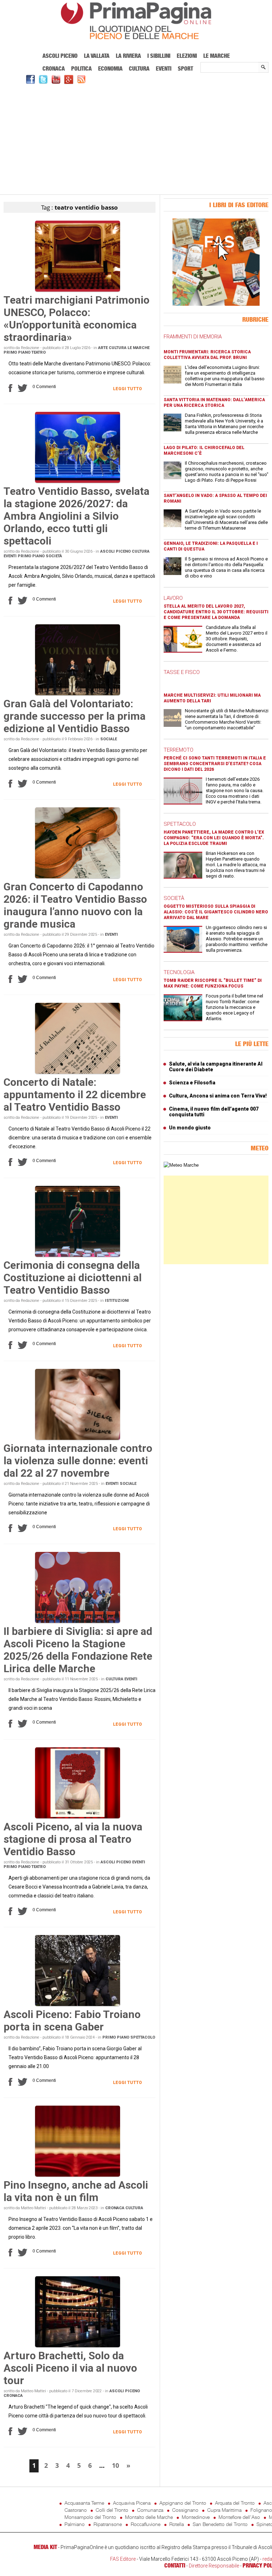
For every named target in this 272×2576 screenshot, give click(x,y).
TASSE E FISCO (182, 672)
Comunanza (150, 2510)
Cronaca (54, 68)
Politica (81, 68)
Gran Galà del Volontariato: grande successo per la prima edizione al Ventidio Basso (75, 716)
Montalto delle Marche (149, 2517)
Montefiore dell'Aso (239, 2517)
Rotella (177, 2524)
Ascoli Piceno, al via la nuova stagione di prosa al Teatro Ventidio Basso (73, 1839)
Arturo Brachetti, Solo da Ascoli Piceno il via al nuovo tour (70, 2368)
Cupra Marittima (224, 2510)
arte (103, 348)
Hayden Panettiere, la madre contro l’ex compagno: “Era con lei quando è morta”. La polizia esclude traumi (214, 838)
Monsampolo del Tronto (90, 2517)
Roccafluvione (146, 2524)
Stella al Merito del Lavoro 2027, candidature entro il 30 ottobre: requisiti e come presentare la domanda (216, 612)
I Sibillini (159, 56)
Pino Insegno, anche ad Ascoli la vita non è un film (76, 2191)
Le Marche (217, 56)
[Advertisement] (136, 138)
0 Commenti (44, 387)
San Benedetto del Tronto (220, 2524)
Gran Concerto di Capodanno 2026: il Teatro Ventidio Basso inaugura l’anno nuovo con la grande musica (75, 905)
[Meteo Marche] (181, 1165)
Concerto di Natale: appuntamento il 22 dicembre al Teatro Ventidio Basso (75, 1094)
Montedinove (196, 2517)
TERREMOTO (178, 750)
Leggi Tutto (127, 389)
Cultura (139, 68)
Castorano (76, 2510)
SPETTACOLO (180, 824)
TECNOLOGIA (179, 972)
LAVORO (173, 598)
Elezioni (187, 56)
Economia (110, 68)
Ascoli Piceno (60, 56)
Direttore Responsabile (214, 2566)
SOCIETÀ (174, 898)
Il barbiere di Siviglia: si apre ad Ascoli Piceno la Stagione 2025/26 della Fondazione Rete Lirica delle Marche (78, 1650)
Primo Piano (17, 352)
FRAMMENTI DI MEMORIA (193, 337)
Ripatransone (108, 2524)
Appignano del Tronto (183, 2503)
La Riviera (128, 56)
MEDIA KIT (45, 2547)
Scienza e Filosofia (192, 1083)
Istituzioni (117, 1301)
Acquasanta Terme (84, 2503)
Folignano (261, 2510)
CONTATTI (175, 2565)
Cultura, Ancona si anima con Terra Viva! (218, 1096)
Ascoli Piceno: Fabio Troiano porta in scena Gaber (72, 2021)
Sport (185, 68)
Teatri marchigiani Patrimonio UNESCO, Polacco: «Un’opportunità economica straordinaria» (76, 319)
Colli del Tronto (112, 2510)
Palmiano (75, 2524)
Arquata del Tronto (235, 2503)
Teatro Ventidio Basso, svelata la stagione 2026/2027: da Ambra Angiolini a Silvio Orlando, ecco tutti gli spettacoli (76, 516)
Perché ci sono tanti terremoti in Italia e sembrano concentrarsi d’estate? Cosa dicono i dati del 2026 (215, 764)
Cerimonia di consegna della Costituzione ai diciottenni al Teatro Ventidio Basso (73, 1278)
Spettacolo (143, 2037)
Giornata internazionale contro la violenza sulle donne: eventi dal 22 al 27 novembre (78, 1461)
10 (115, 2465)
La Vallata (97, 56)
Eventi (164, 68)
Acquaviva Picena (132, 2503)
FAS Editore (123, 2559)
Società (54, 556)
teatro (39, 352)
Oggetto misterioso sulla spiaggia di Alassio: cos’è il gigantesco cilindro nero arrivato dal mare (216, 912)
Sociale (109, 739)
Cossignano (185, 2510)
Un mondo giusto (190, 1128)
